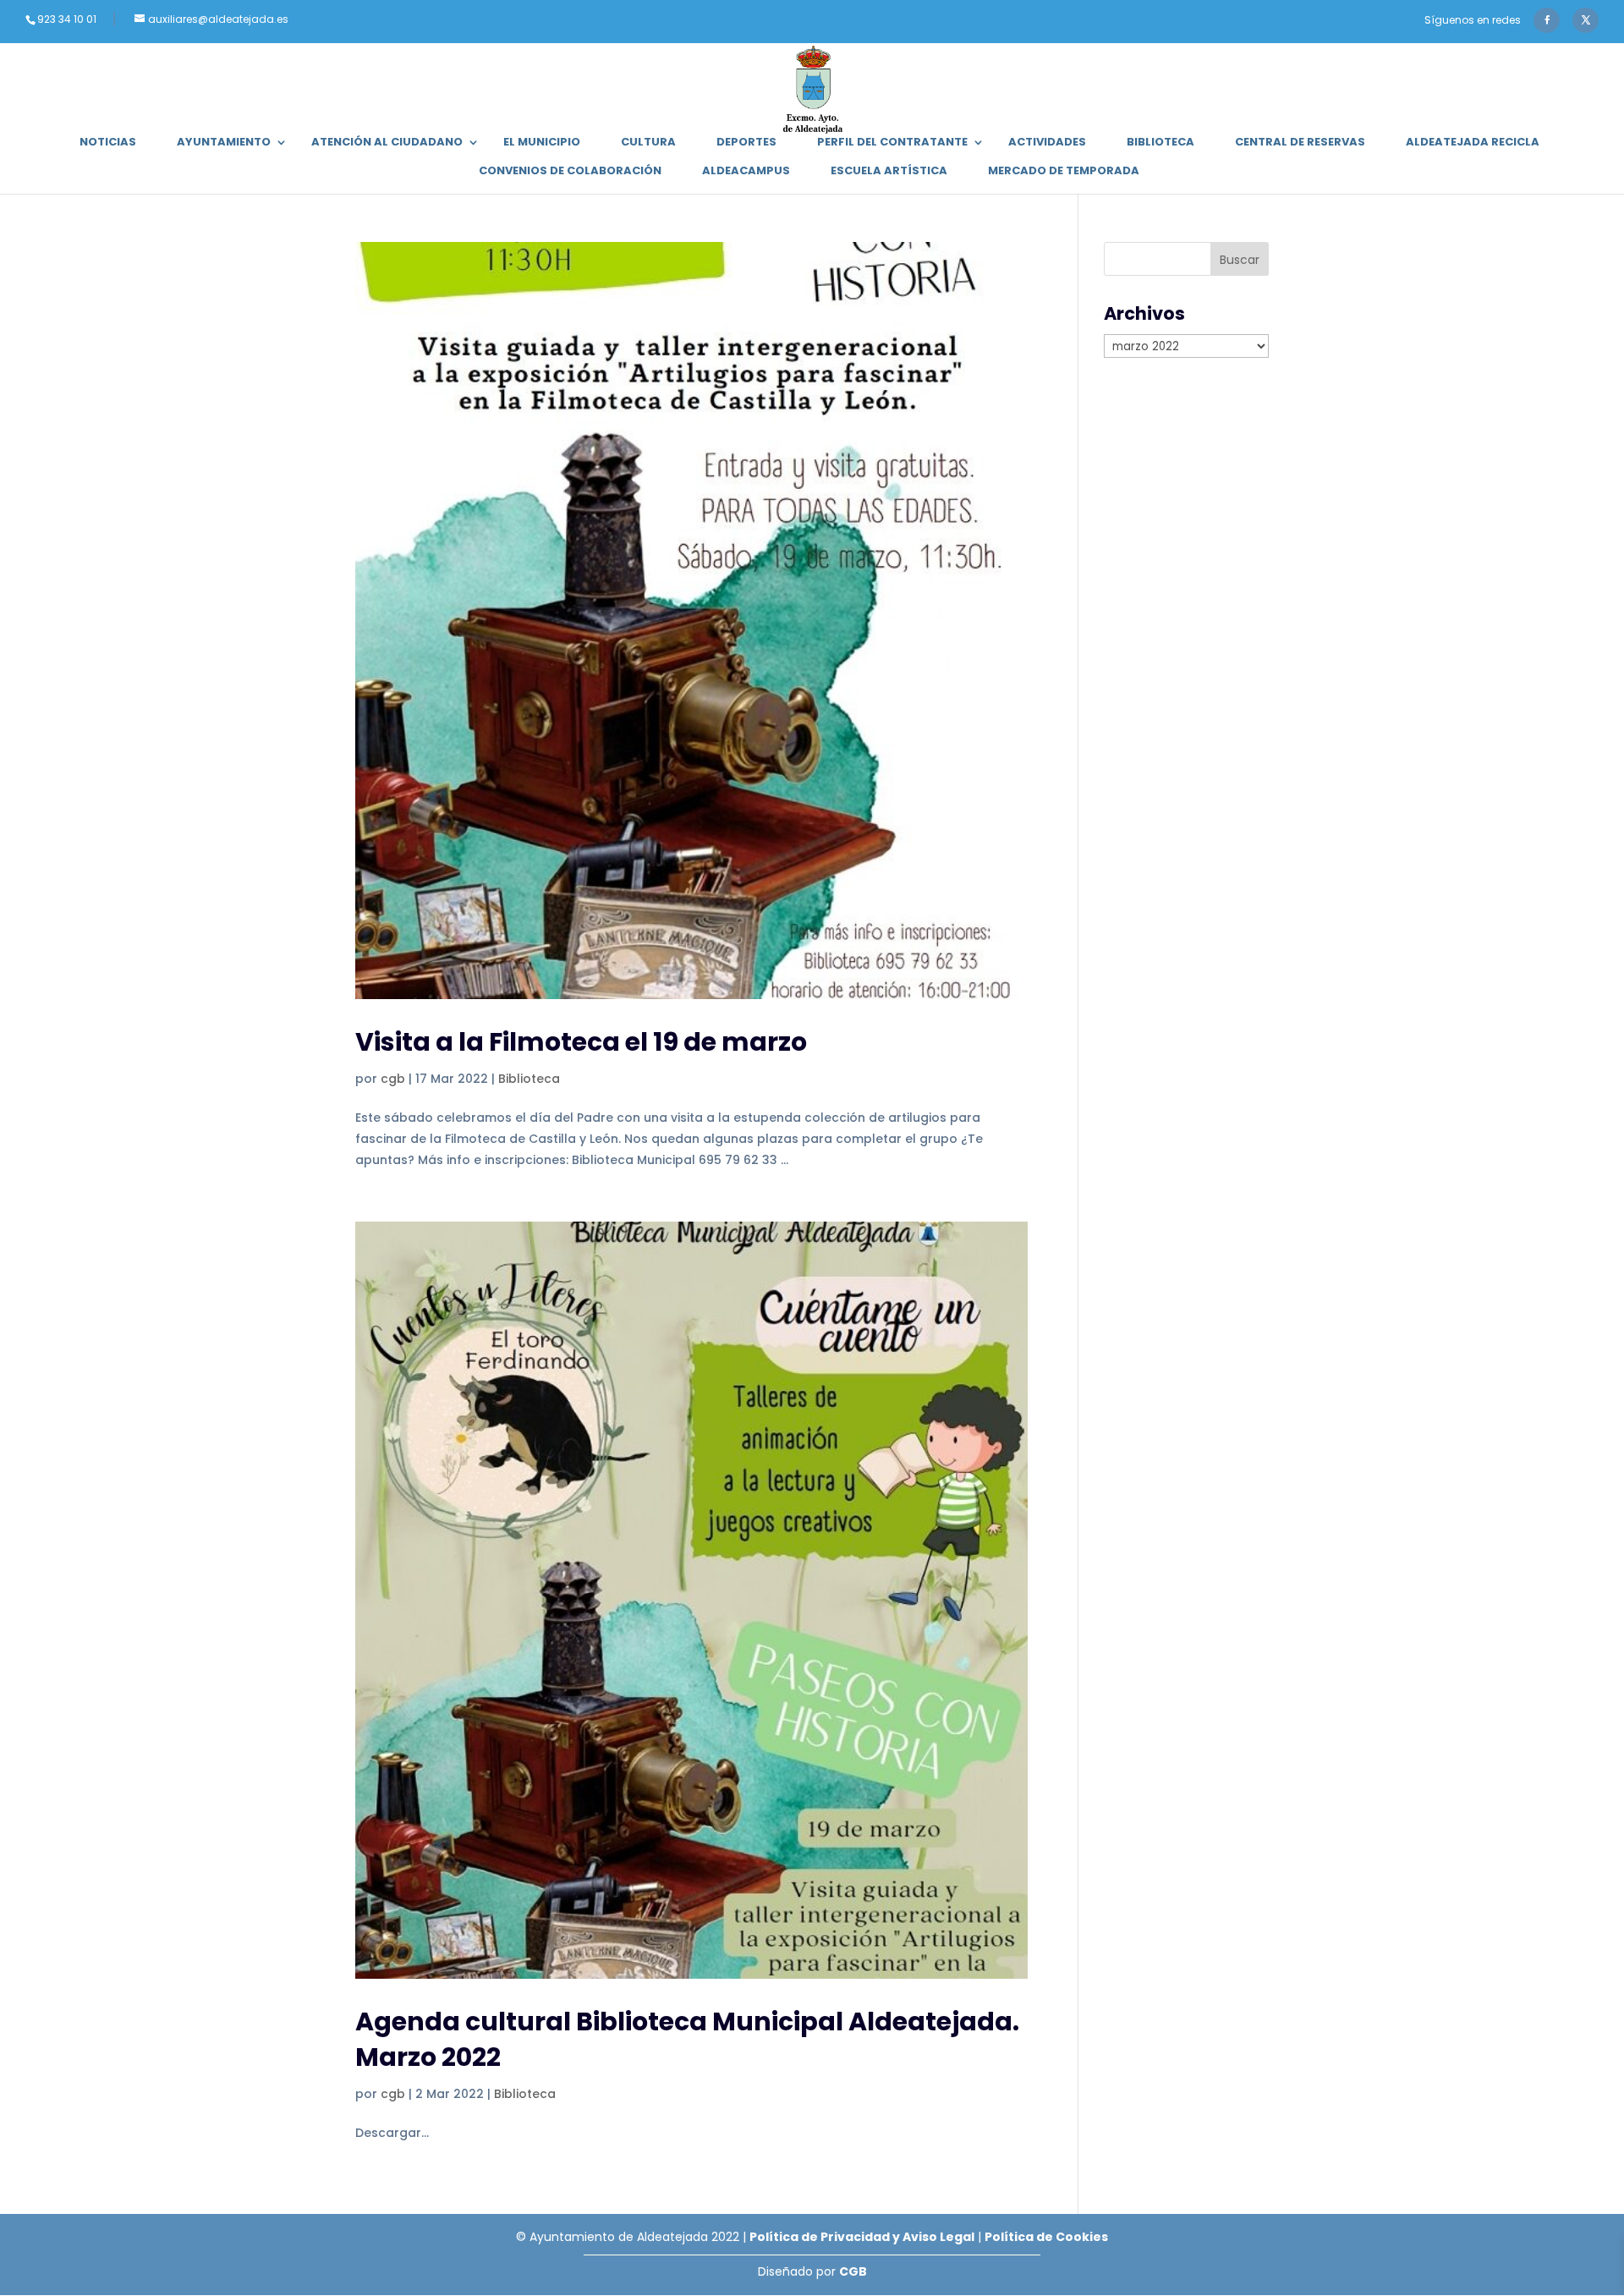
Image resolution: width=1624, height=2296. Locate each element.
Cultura (648, 143)
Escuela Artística (889, 172)
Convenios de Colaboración (570, 172)
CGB (853, 2271)
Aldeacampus (746, 172)
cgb (393, 1079)
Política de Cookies (1046, 2237)
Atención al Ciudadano (387, 143)
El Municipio (542, 143)
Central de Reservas (1300, 143)
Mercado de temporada (1064, 172)
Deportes (746, 143)
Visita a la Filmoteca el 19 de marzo (581, 1042)
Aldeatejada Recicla (1473, 143)
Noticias (108, 143)
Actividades (1047, 143)
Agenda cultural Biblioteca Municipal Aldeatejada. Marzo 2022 (687, 2039)
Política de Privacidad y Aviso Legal (862, 2237)
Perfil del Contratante (892, 143)
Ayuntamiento (224, 143)
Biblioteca (1160, 143)
